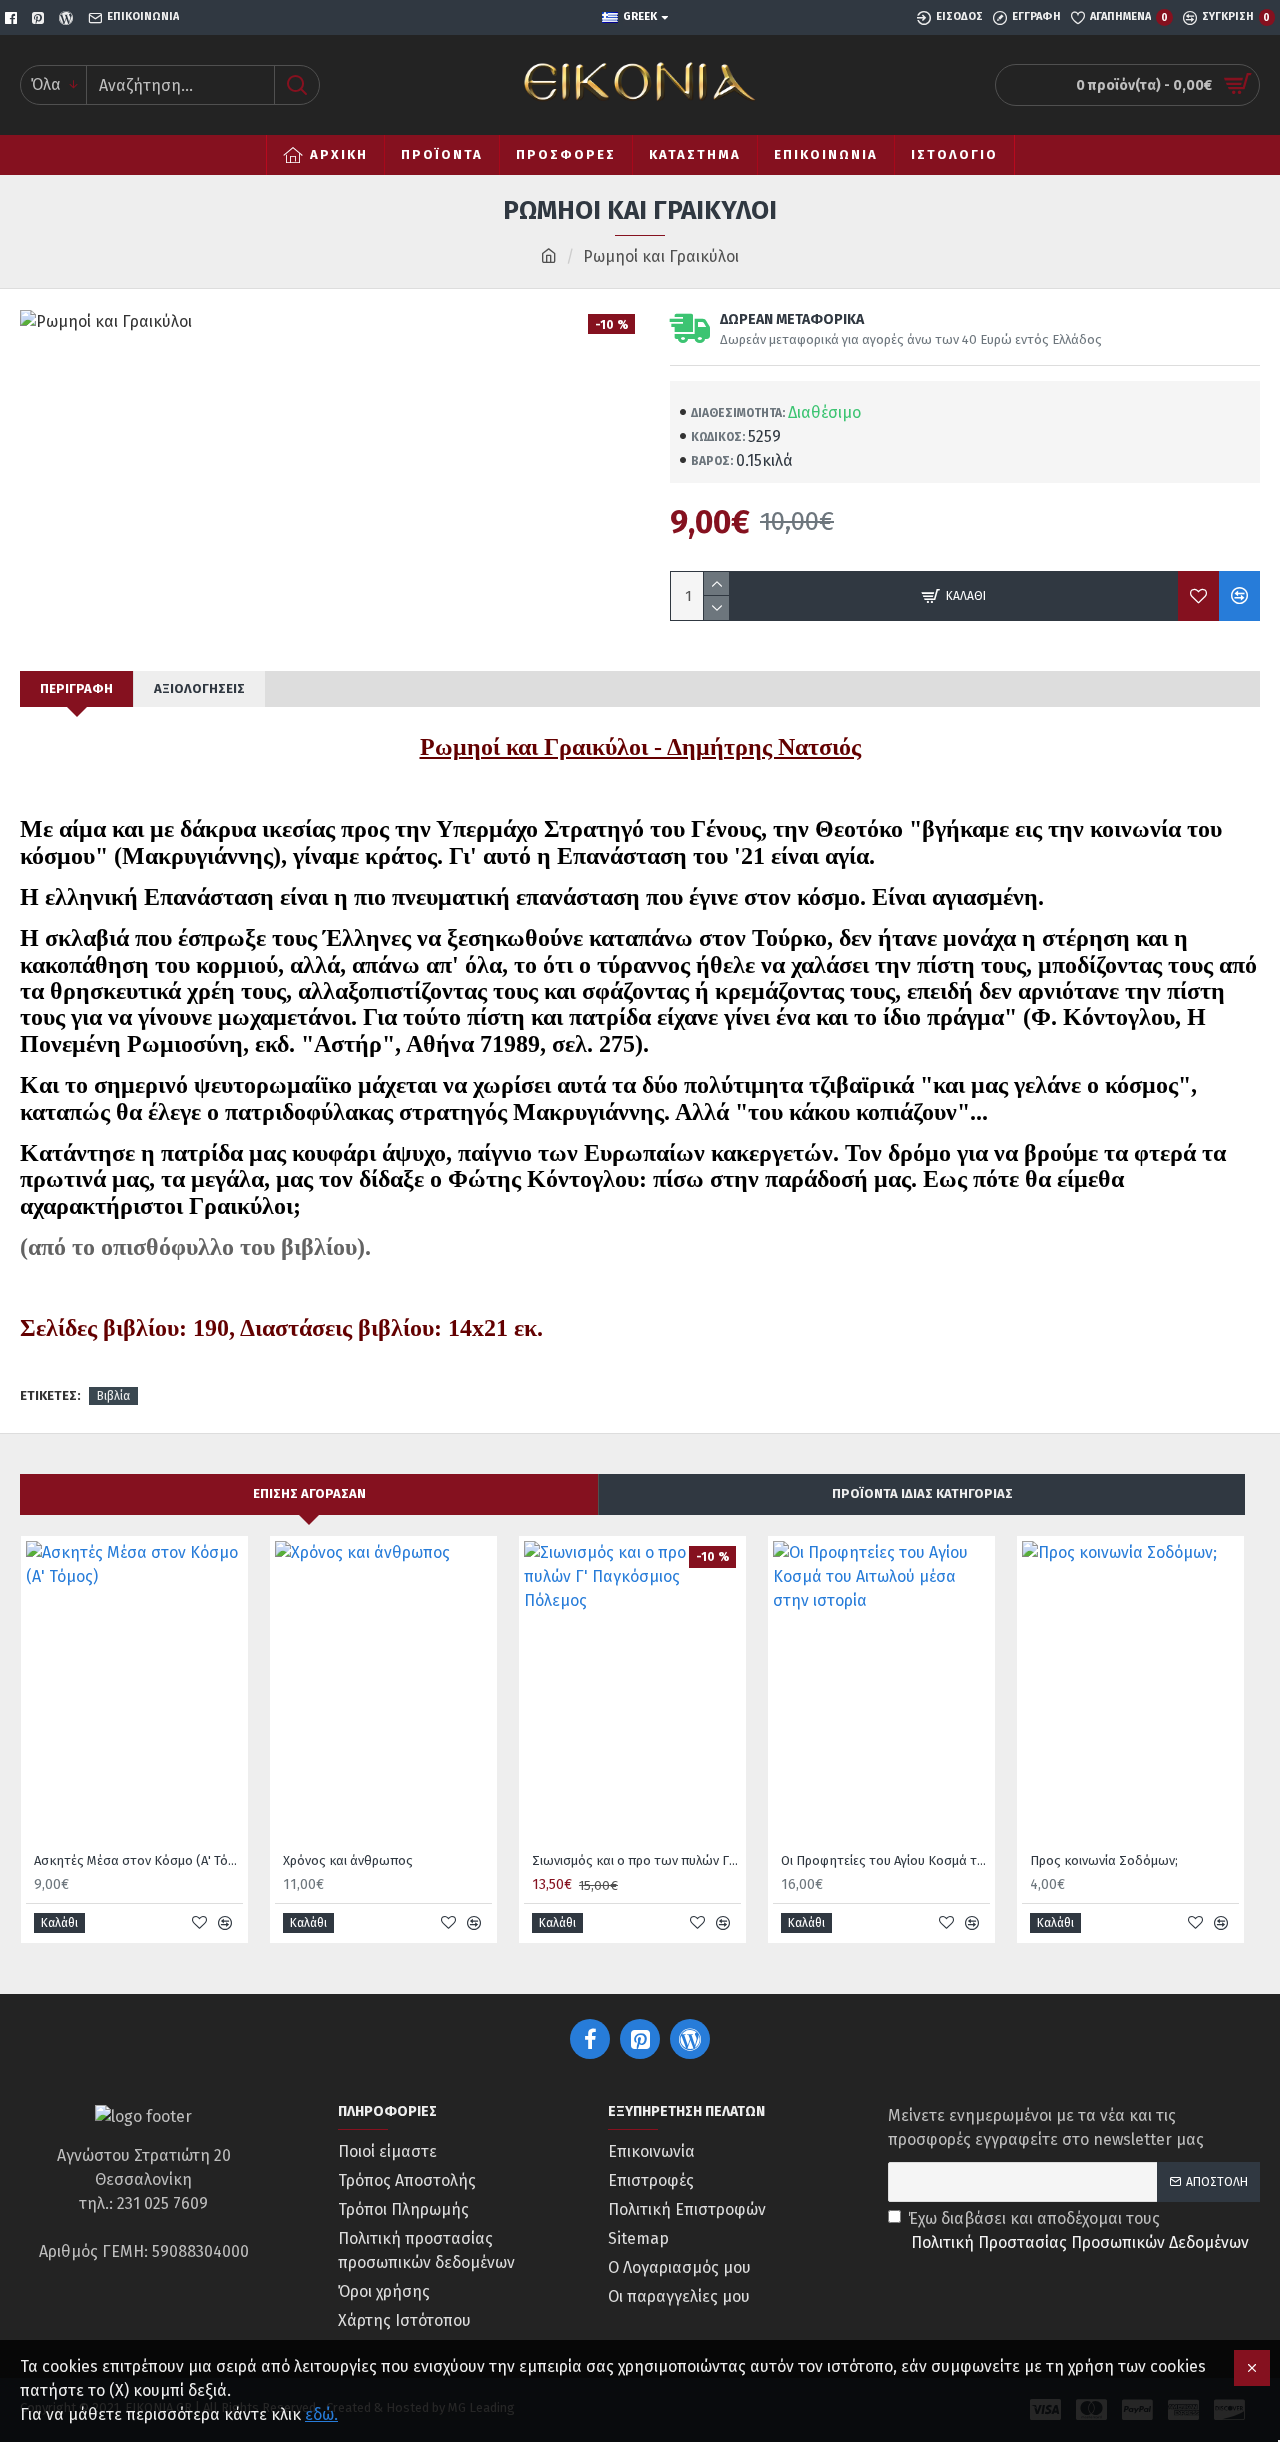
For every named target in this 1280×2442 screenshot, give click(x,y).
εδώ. (321, 2414)
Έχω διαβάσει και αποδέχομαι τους (1078, 2230)
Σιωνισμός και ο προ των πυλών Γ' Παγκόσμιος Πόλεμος (636, 1860)
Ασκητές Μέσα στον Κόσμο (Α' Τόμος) (138, 1860)
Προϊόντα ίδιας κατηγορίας (922, 1493)
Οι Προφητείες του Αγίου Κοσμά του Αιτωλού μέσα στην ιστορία (885, 1860)
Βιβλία (113, 1396)
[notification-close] (1252, 2368)
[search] (296, 85)
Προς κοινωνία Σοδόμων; (1104, 1860)
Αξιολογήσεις (199, 688)
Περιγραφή (76, 688)
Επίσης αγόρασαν (309, 1493)
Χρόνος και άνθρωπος (348, 1860)
